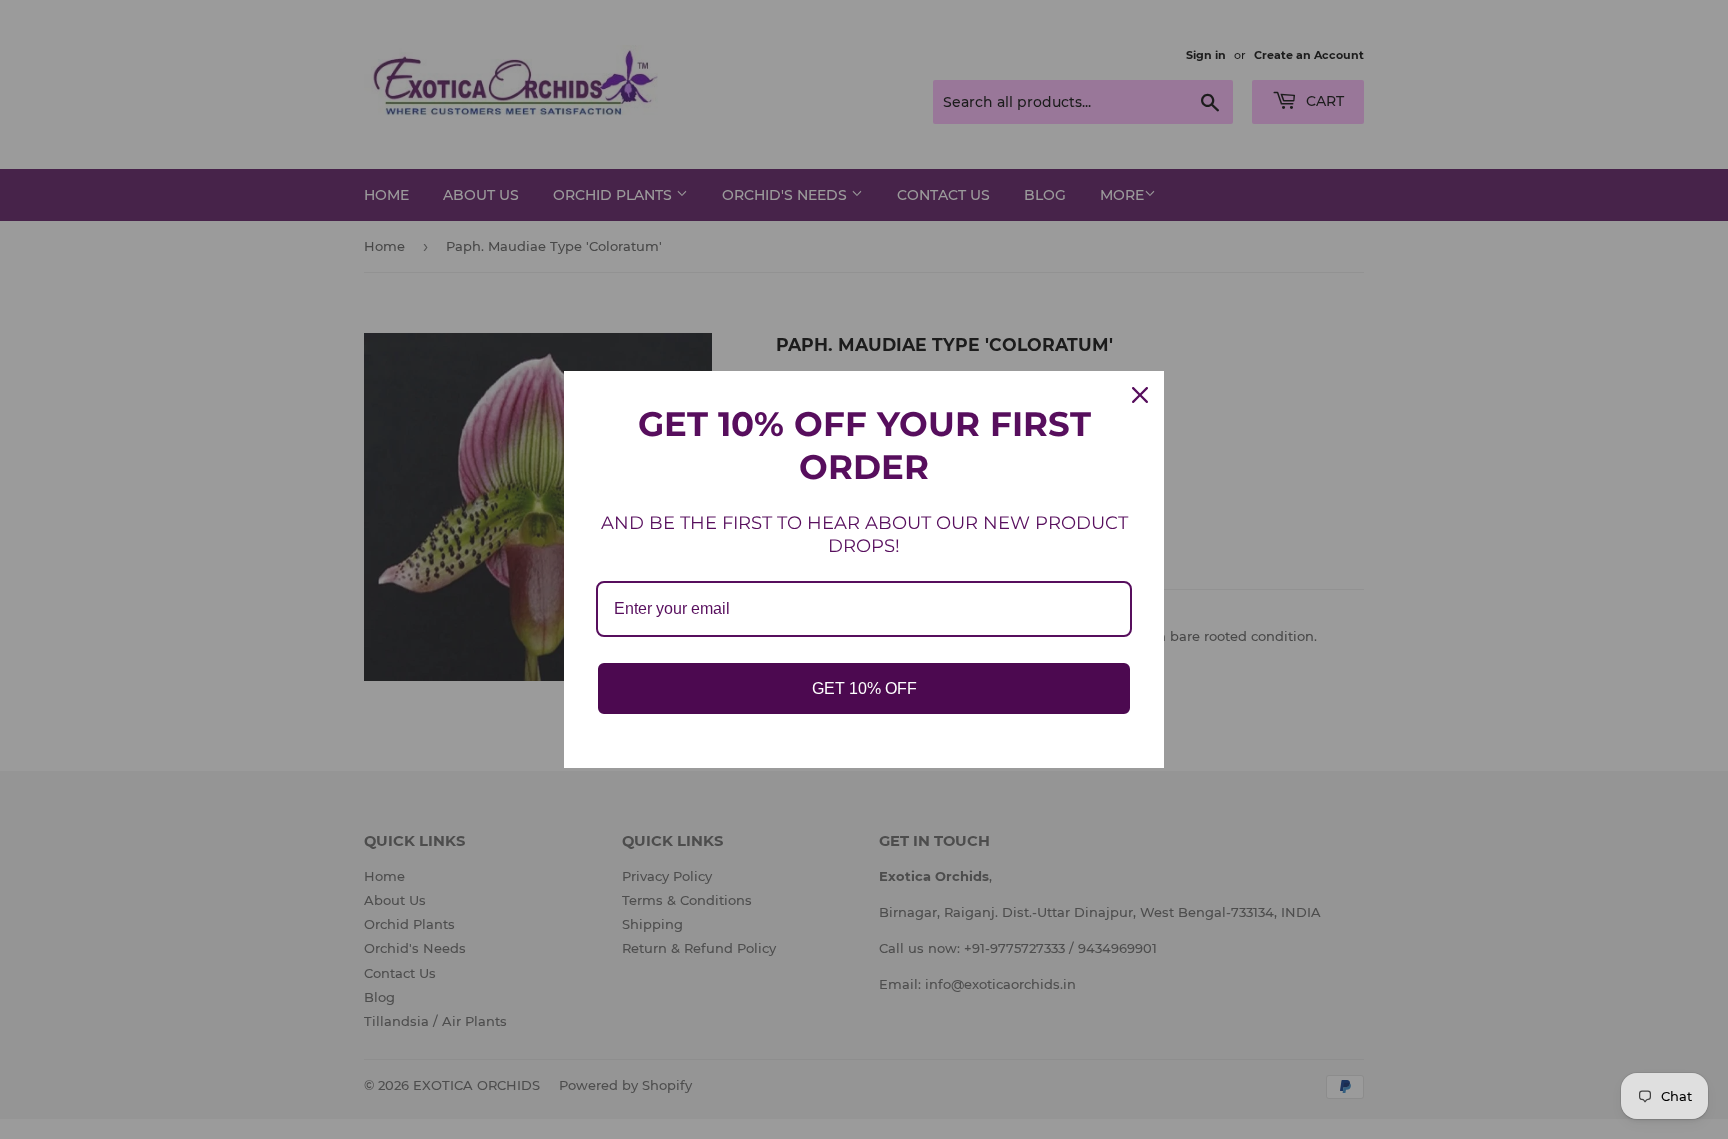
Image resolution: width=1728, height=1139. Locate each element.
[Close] (1140, 395)
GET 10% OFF (864, 688)
